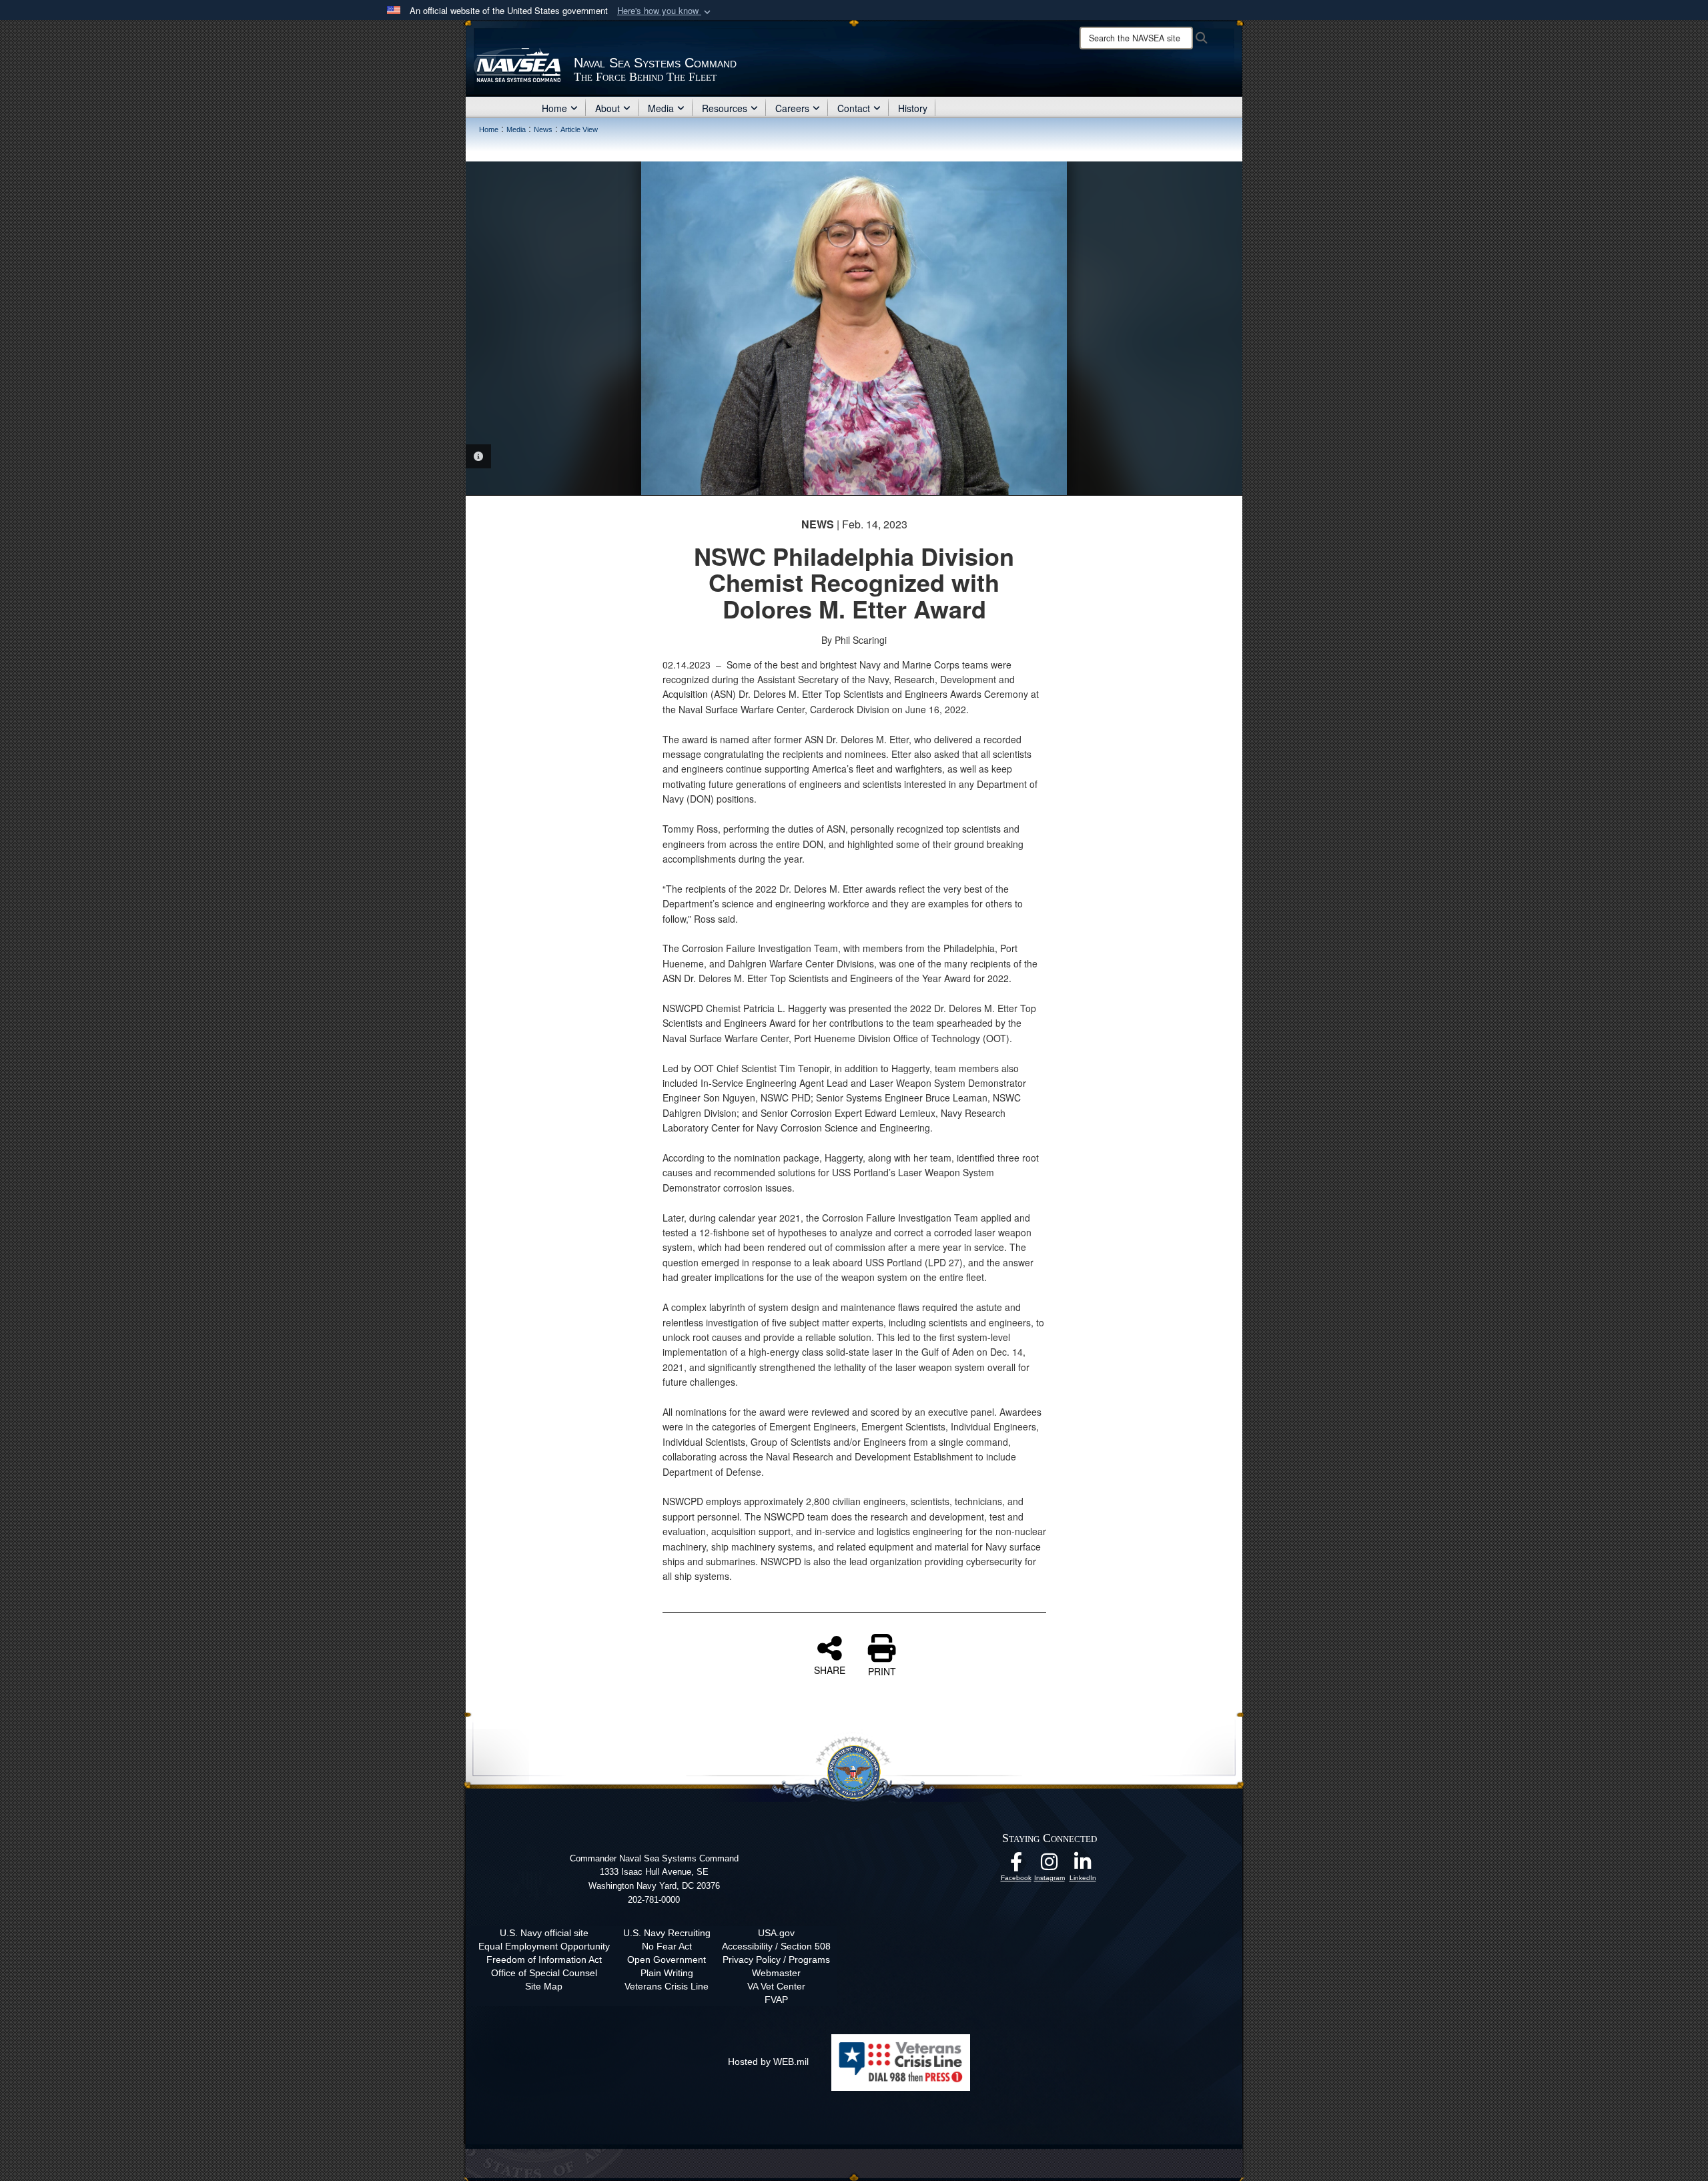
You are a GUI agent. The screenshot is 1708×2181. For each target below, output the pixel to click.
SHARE (830, 1669)
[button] (665, 11)
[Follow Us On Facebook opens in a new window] (1016, 1865)
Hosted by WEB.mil (768, 2062)
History (913, 108)
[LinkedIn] (1083, 1865)
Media (661, 108)
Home (554, 108)
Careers (792, 108)
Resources (725, 108)
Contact (854, 108)
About (607, 108)
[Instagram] (1049, 1865)
